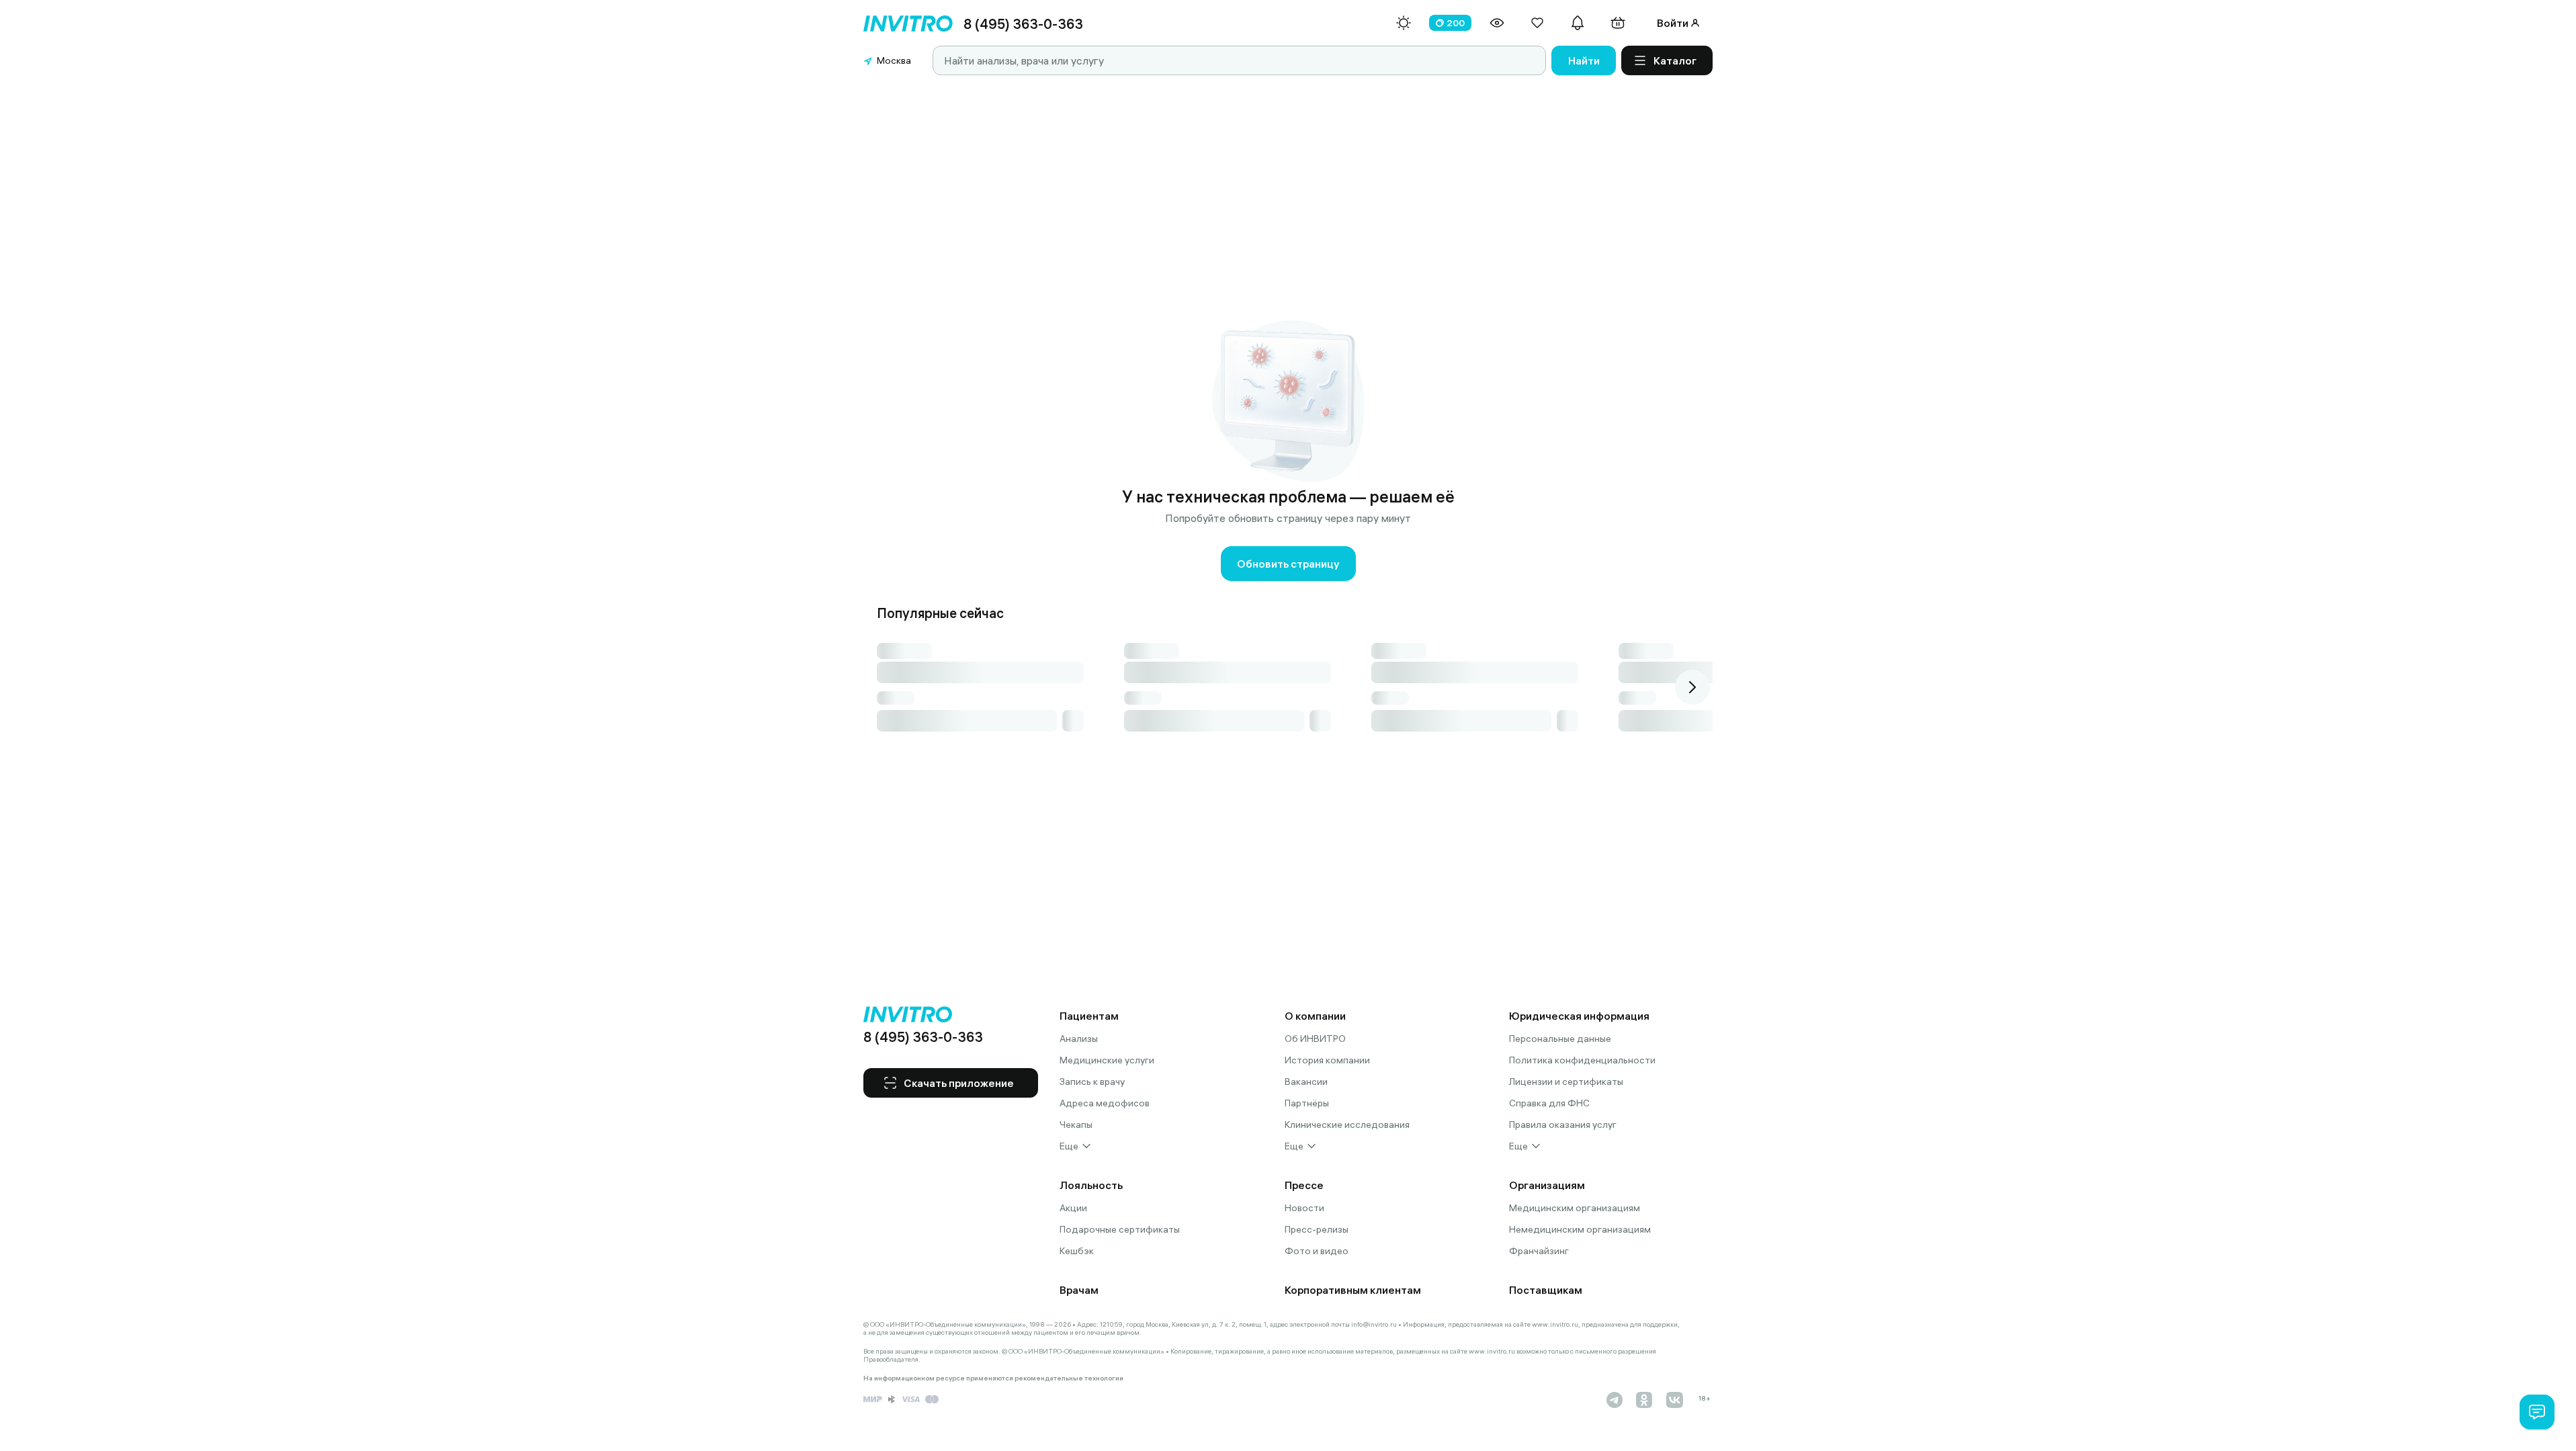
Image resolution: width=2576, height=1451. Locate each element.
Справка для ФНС (1549, 1103)
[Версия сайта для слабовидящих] (1497, 23)
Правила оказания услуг (1563, 1125)
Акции (1073, 1208)
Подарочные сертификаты (1120, 1229)
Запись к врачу (1092, 1082)
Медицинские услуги (1107, 1060)
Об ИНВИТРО (1315, 1039)
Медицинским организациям (1575, 1208)
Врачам (1079, 1290)
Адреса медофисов (1105, 1103)
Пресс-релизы (1317, 1229)
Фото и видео (1317, 1251)
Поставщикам (1546, 1290)
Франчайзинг (1539, 1251)
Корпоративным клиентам (1353, 1290)
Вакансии (1306, 1082)
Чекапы (1076, 1125)
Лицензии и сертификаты (1566, 1082)
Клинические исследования (1347, 1125)
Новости (1304, 1208)
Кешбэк (1077, 1251)
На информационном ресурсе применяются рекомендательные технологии (993, 1378)
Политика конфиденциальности (1582, 1060)
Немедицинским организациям (1580, 1229)
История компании (1327, 1060)
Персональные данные (1560, 1039)
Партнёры (1307, 1103)
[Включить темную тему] (1404, 23)
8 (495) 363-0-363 (1023, 24)
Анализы (1079, 1039)
